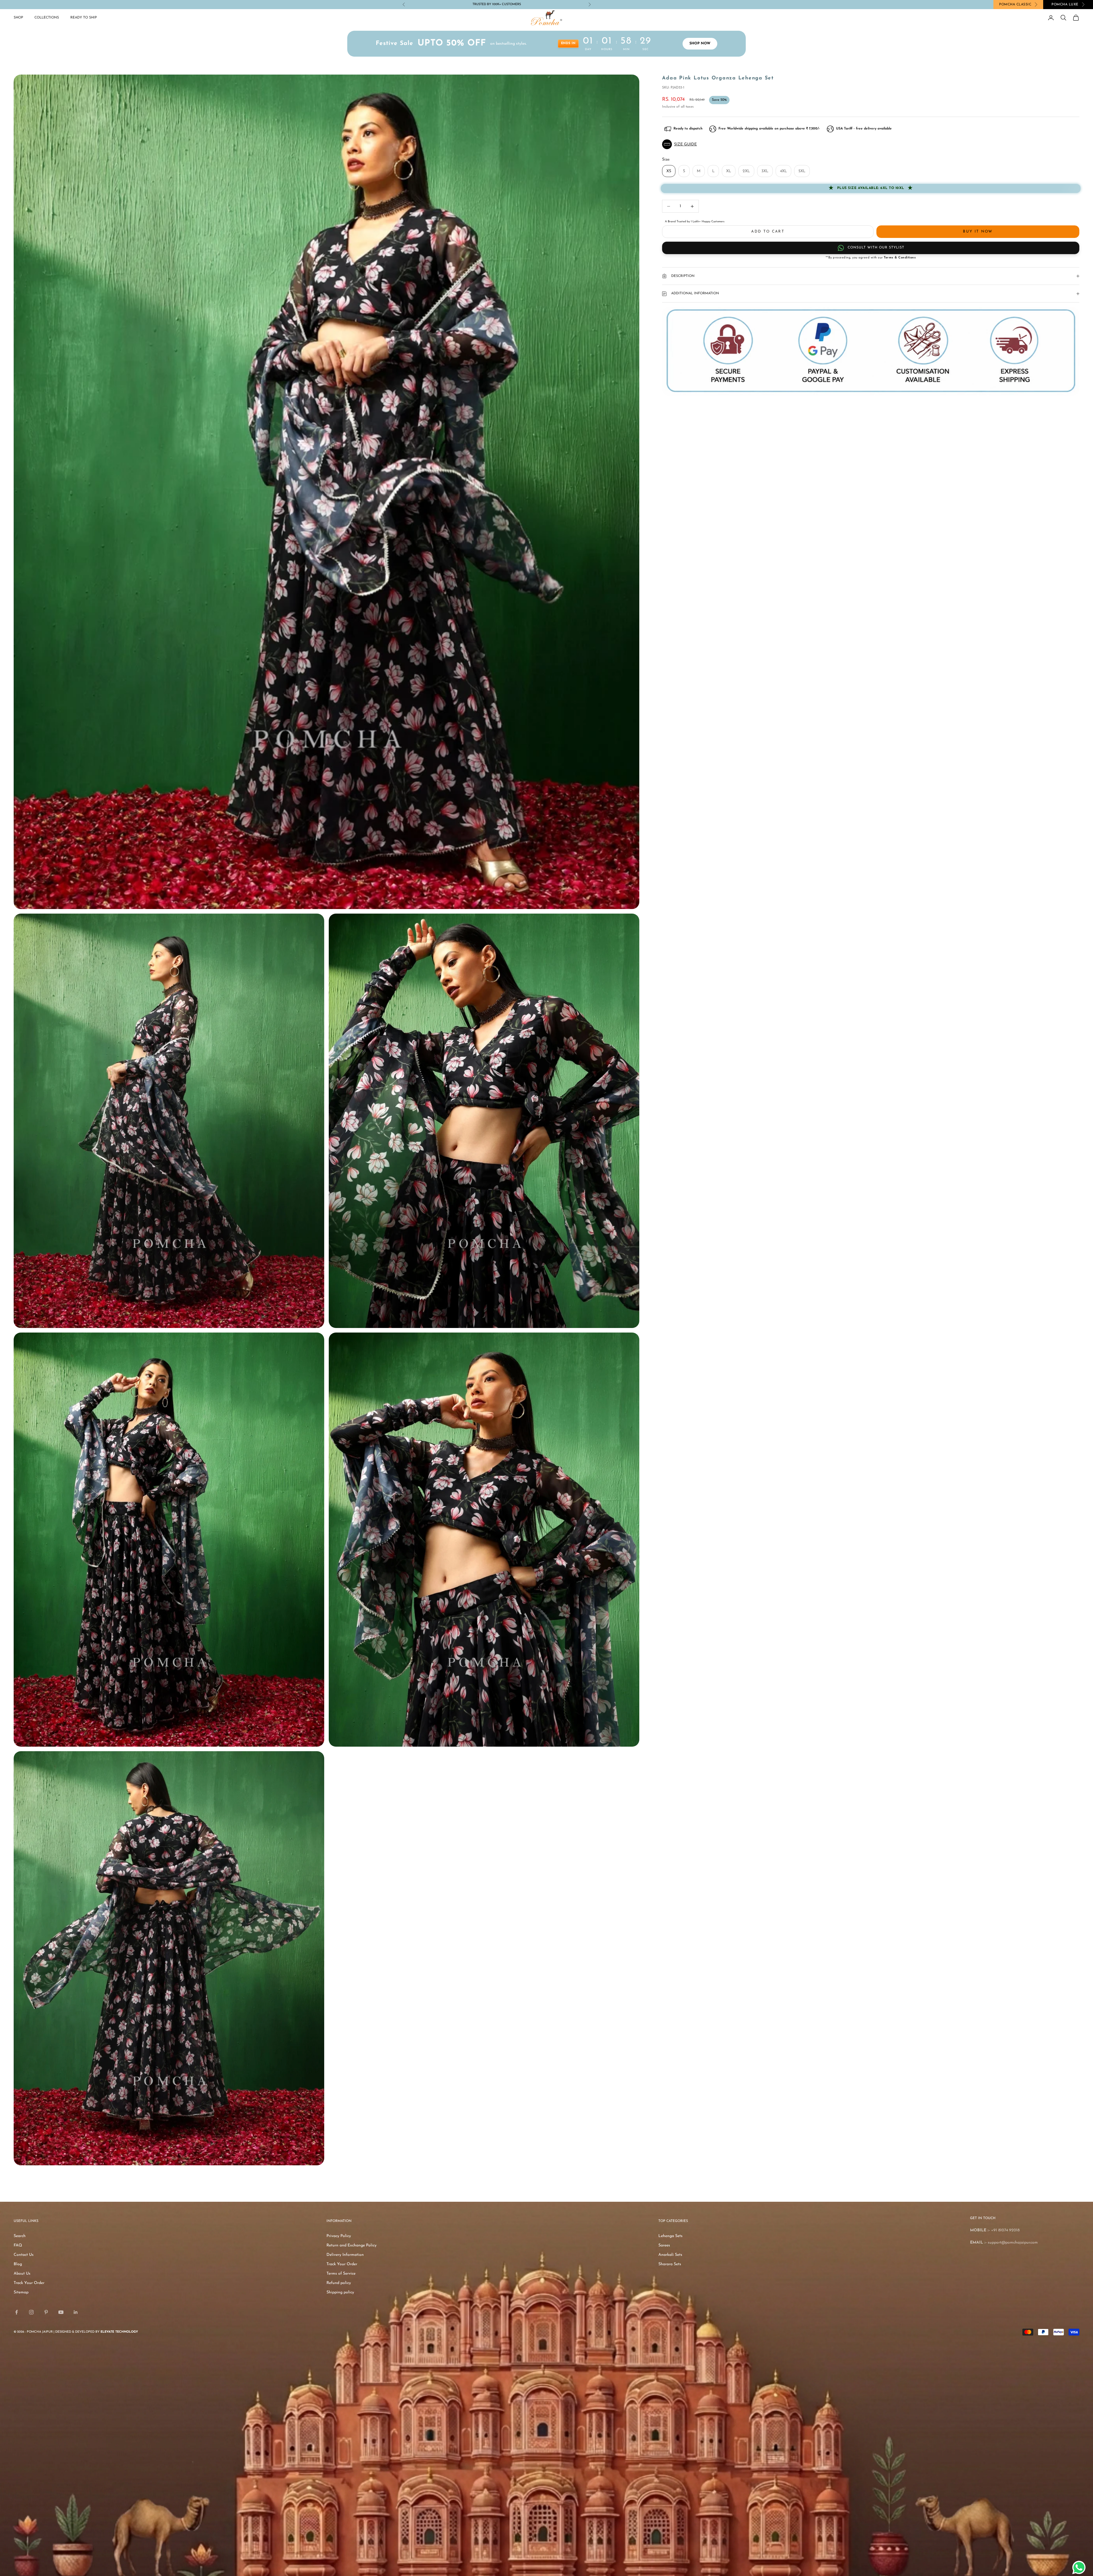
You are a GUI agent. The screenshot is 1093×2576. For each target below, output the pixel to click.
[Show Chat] (1080, 2567)
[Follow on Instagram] (31, 2312)
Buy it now (978, 232)
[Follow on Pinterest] (46, 2312)
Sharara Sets (670, 2264)
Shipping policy (340, 2292)
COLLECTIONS (47, 18)
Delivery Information (345, 2255)
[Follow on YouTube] (61, 2312)
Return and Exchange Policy (352, 2245)
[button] (871, 144)
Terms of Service (341, 2274)
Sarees (664, 2245)
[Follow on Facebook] (17, 2312)
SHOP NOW (700, 44)
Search (20, 2236)
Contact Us (24, 2255)
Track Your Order (29, 2283)
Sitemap (21, 2292)
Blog (18, 2264)
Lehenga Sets (670, 2236)
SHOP (18, 18)
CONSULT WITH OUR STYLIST (876, 248)
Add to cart (768, 232)
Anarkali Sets (670, 2255)
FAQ (18, 2245)
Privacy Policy (339, 2236)
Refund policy (339, 2283)
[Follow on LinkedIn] (76, 2312)
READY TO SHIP (84, 18)
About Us (22, 2274)
